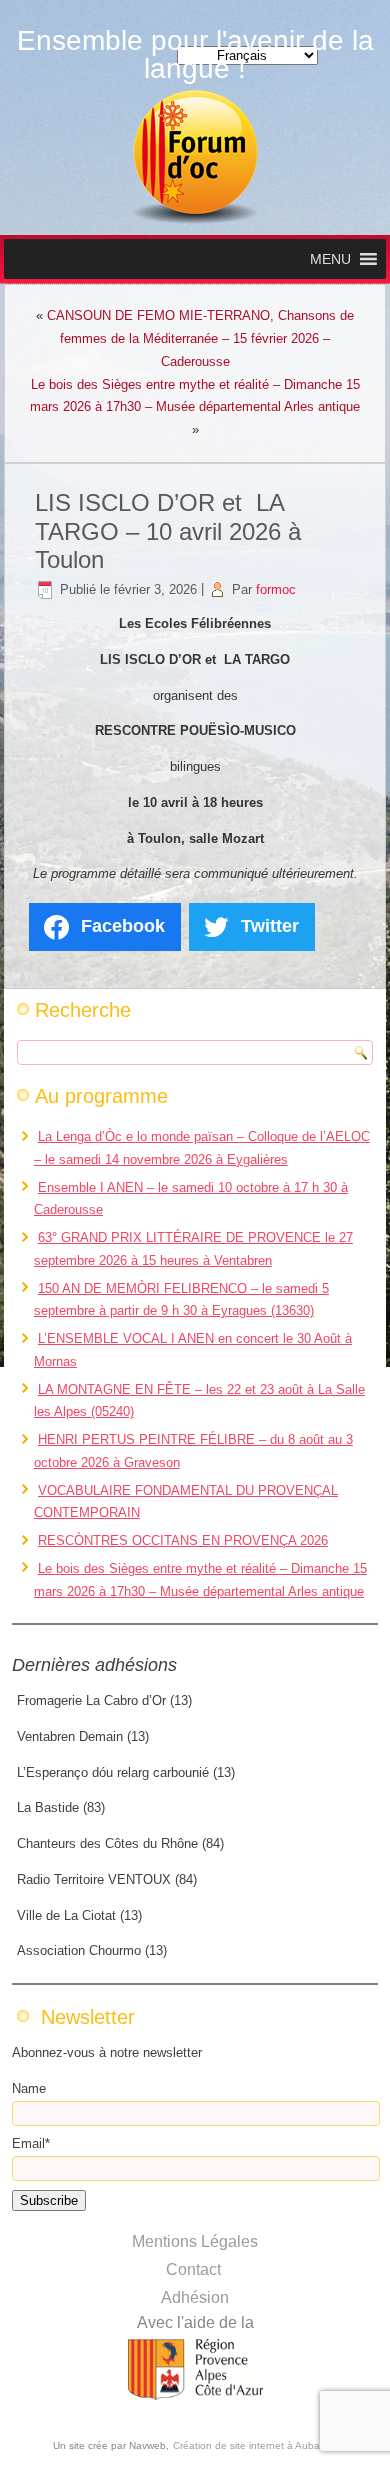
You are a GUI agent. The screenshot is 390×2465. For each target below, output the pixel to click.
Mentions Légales (195, 2241)
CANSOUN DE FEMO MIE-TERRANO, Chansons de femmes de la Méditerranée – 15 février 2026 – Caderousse (200, 338)
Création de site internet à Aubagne (255, 2445)
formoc (276, 589)
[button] (330, 259)
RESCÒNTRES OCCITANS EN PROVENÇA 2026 (183, 1540)
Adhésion (195, 2297)
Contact (193, 2269)
